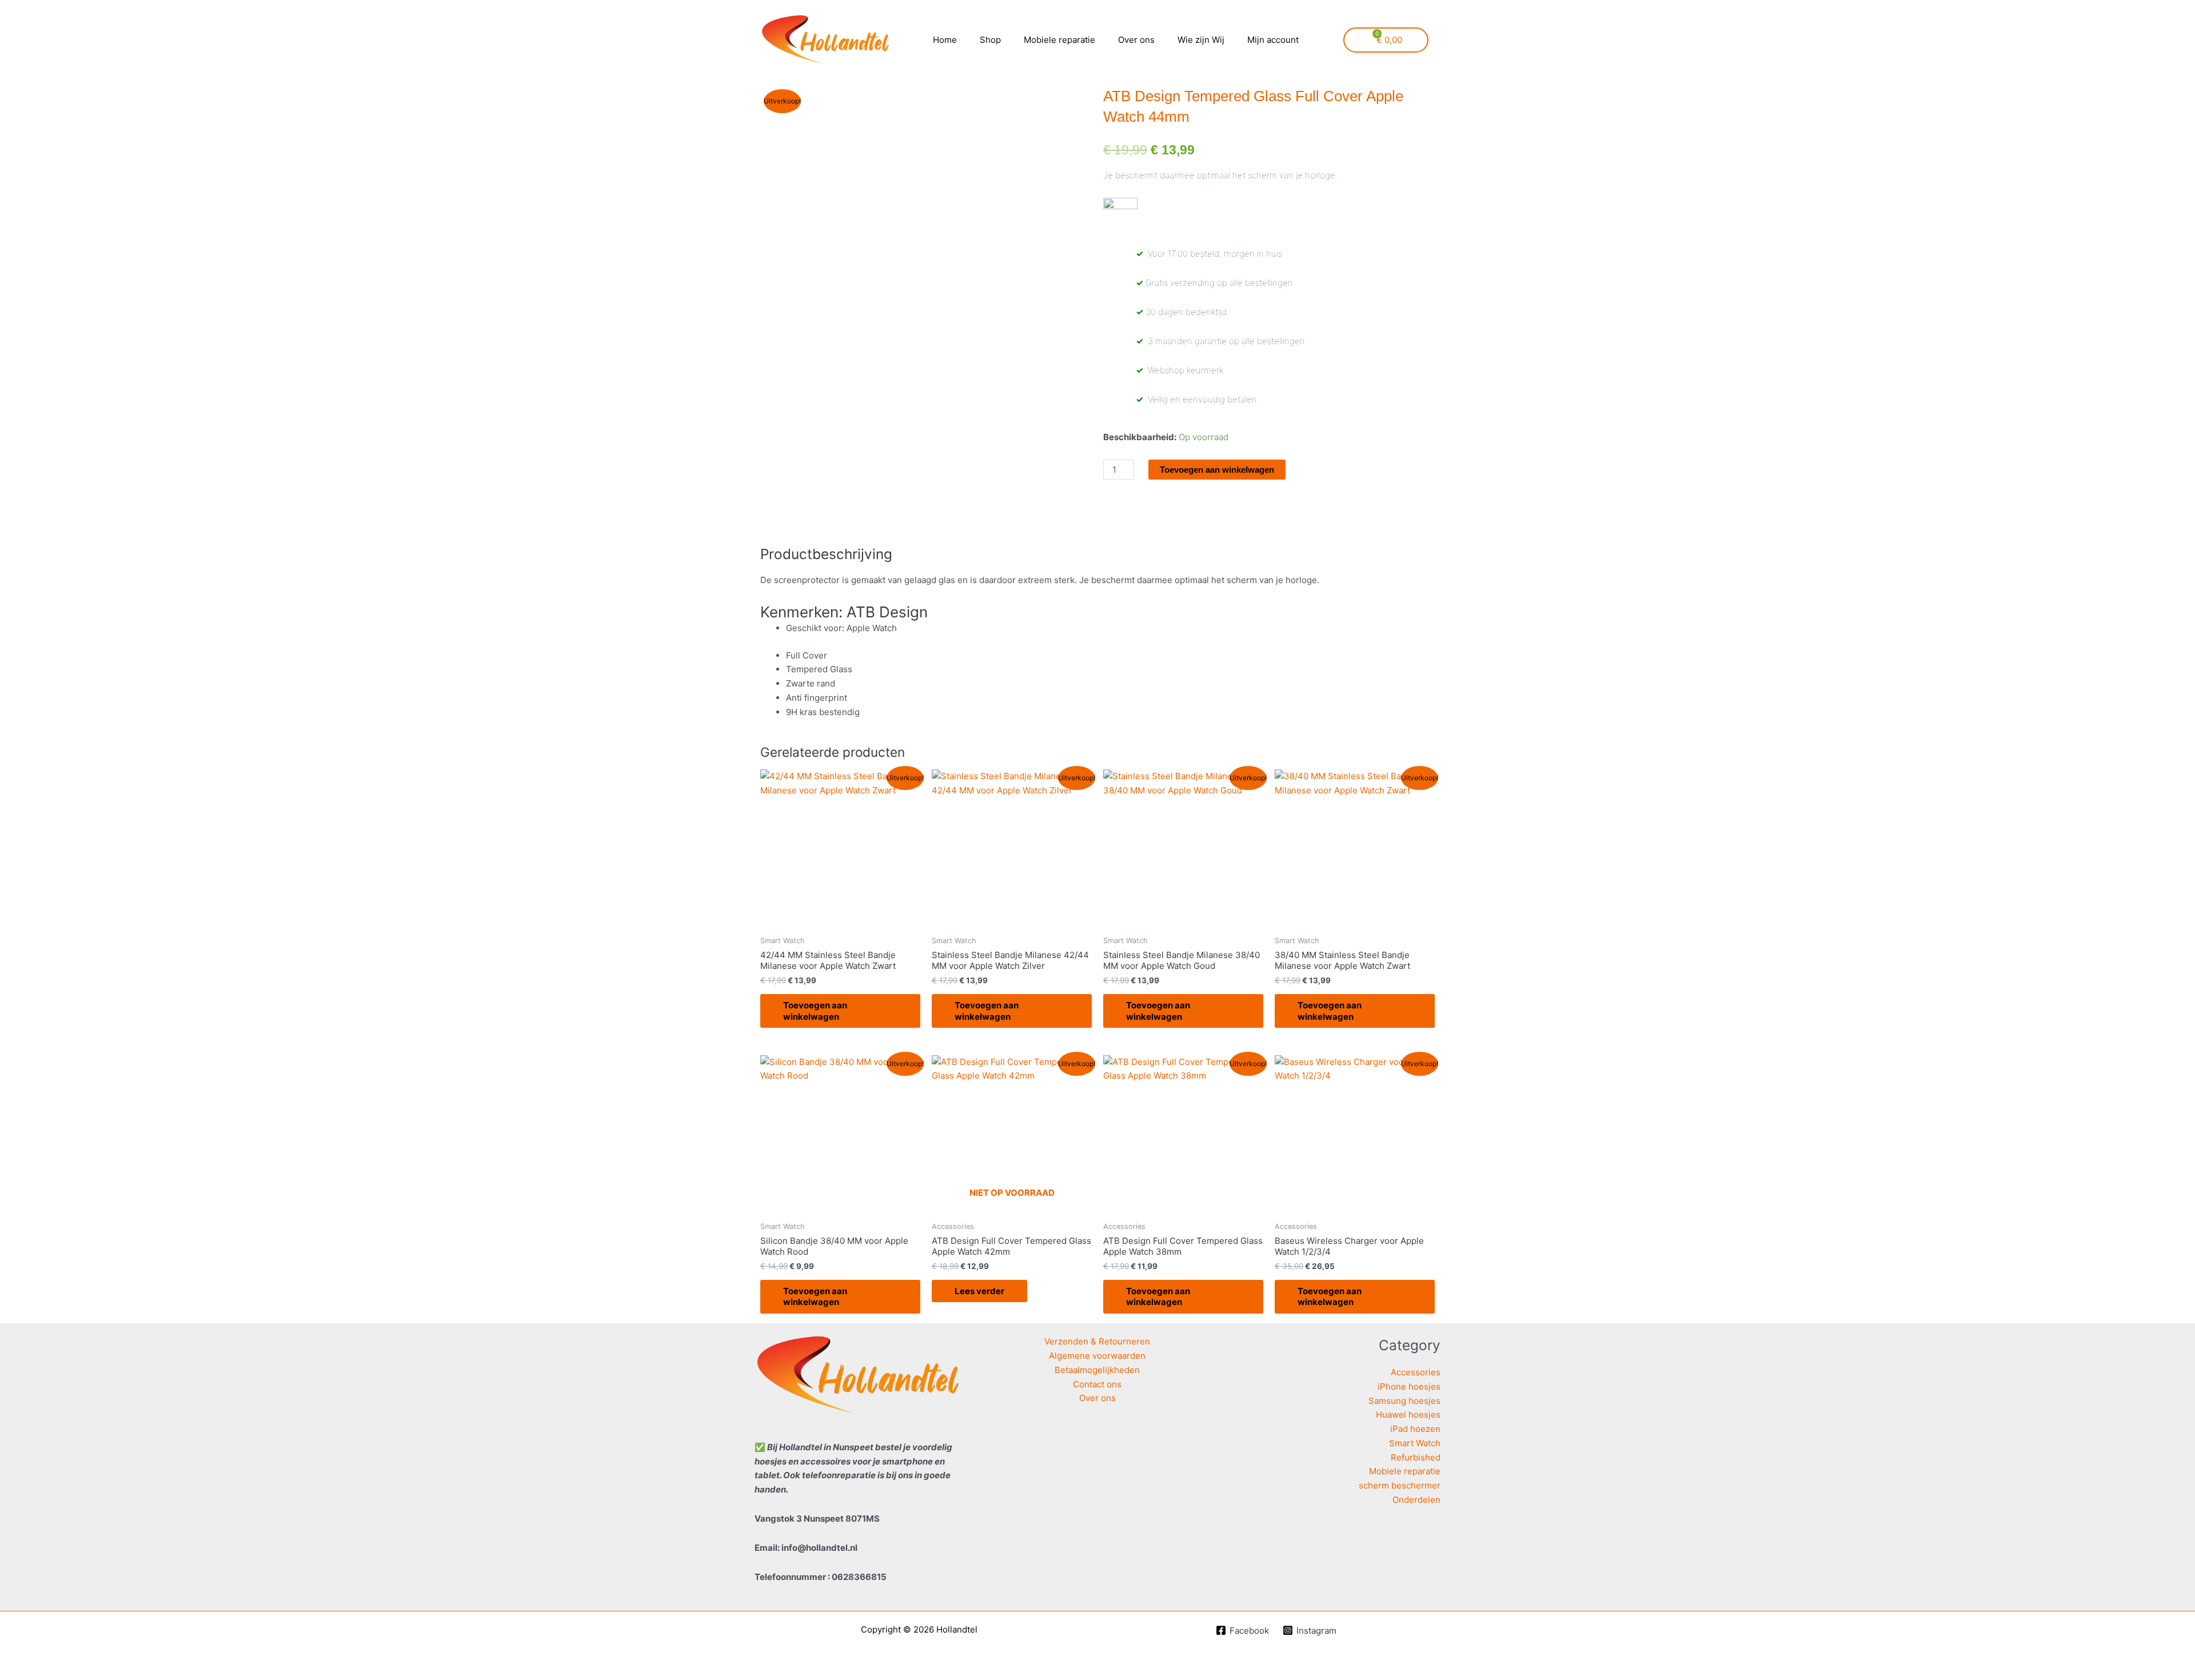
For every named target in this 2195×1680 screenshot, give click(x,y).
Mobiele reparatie (1059, 40)
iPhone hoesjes (1409, 1386)
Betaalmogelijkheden (1097, 1370)
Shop (990, 40)
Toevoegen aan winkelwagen (1217, 470)
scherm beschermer (1400, 1485)
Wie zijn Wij (1201, 40)
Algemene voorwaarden (1097, 1356)
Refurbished (1416, 1457)
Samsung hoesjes (1404, 1401)
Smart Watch (1415, 1443)
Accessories (1416, 1372)
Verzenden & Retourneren (1097, 1341)
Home (945, 40)
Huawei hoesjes (1408, 1414)
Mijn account (1273, 40)
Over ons (1136, 40)
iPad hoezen (1415, 1429)
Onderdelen (1416, 1500)
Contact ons (1097, 1384)
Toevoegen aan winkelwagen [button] (815, 1011)
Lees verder (979, 1291)
